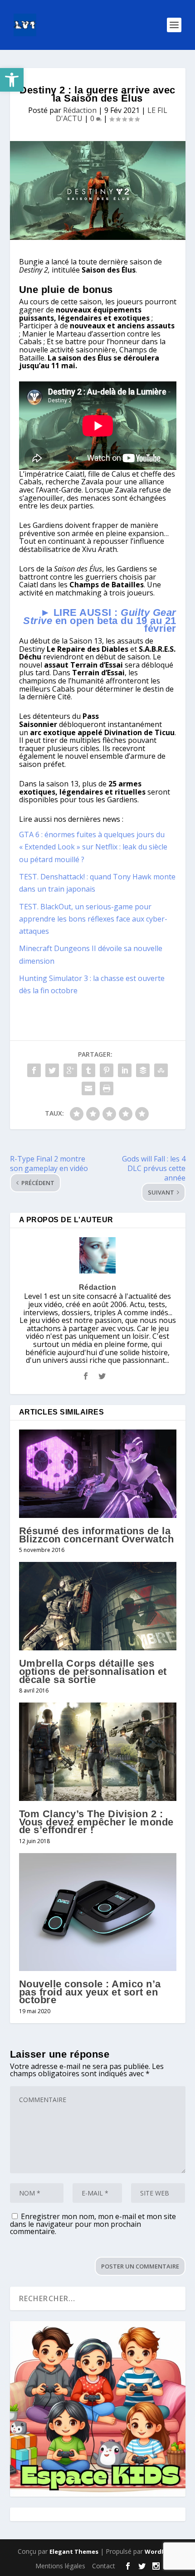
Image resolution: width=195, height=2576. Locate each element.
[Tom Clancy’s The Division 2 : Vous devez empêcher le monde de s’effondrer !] (98, 1752)
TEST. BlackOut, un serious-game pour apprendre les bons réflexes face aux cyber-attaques (93, 919)
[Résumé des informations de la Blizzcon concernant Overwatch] (98, 1474)
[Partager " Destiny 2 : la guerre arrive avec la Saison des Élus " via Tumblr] (88, 1070)
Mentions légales (60, 2566)
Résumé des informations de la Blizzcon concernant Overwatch (97, 1535)
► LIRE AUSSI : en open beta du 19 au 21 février (100, 620)
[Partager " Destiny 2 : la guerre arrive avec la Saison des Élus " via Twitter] (52, 1070)
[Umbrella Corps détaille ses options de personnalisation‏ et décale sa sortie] (98, 1606)
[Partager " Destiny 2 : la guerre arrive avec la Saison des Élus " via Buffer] (143, 1070)
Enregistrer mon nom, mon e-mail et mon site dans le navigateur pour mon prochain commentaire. (93, 2224)
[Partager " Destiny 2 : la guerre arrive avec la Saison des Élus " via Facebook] (34, 1070)
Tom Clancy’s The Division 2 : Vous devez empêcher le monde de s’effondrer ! (96, 1822)
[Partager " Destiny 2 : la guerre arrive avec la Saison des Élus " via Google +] (70, 1070)
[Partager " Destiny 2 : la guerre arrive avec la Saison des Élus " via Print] (107, 1088)
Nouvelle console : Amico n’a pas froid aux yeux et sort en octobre (90, 1992)
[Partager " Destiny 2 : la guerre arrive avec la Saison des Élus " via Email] (88, 1088)
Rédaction (80, 110)
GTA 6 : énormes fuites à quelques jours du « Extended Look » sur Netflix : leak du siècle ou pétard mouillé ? (93, 847)
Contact (104, 2566)
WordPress (161, 2552)
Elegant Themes (74, 2552)
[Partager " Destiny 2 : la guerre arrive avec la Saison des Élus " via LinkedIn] (125, 1070)
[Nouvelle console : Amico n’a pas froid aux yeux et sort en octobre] (98, 1912)
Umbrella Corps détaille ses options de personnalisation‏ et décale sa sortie (93, 1671)
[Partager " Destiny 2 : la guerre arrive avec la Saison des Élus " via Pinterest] (107, 1070)
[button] (12, 80)
